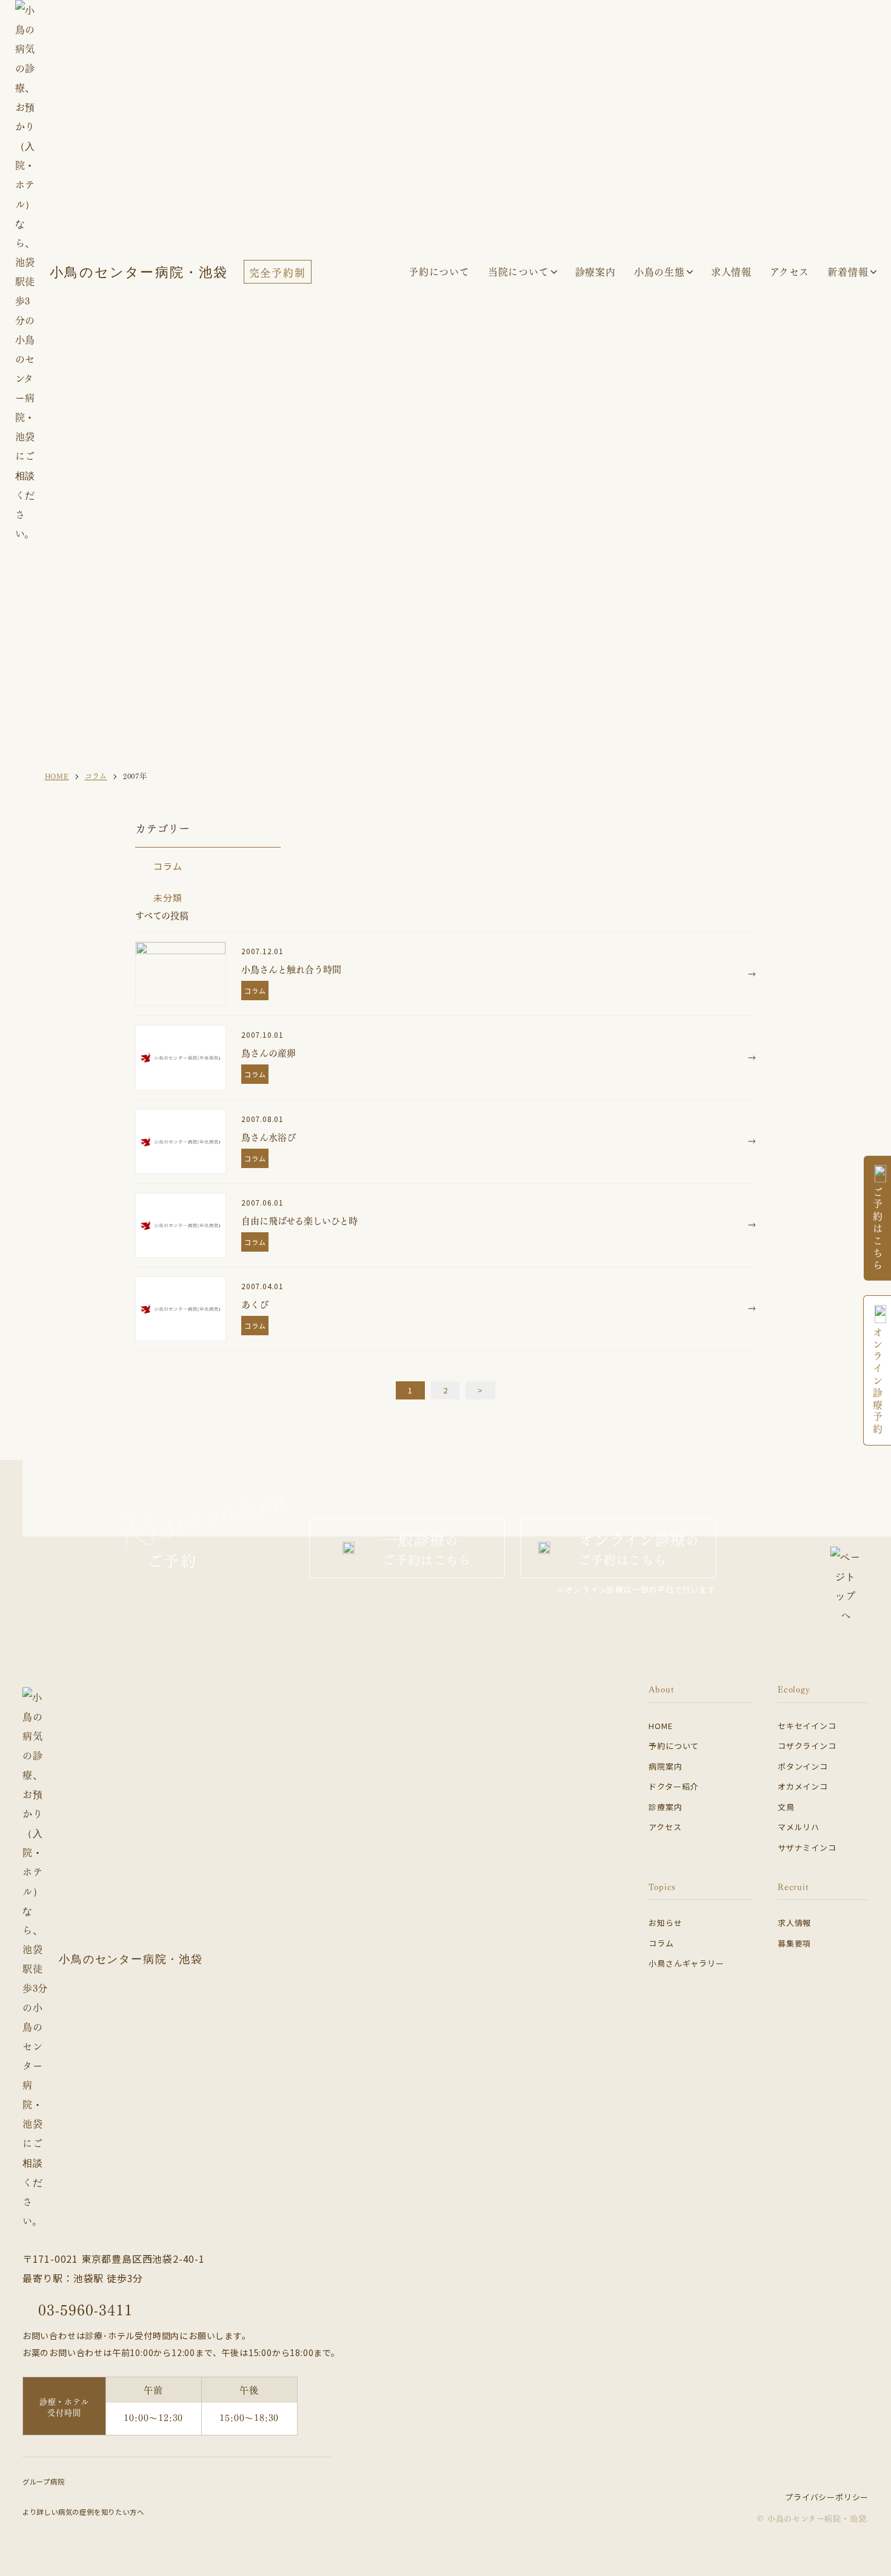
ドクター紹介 (673, 1786)
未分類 (168, 898)
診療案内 (596, 271)
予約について (674, 1746)
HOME (660, 1726)
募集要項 (794, 1943)
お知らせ (665, 1923)
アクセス (665, 1827)
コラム (168, 866)
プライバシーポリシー (827, 2497)
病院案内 (665, 1766)
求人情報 (794, 1923)
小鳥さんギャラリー (686, 1963)
